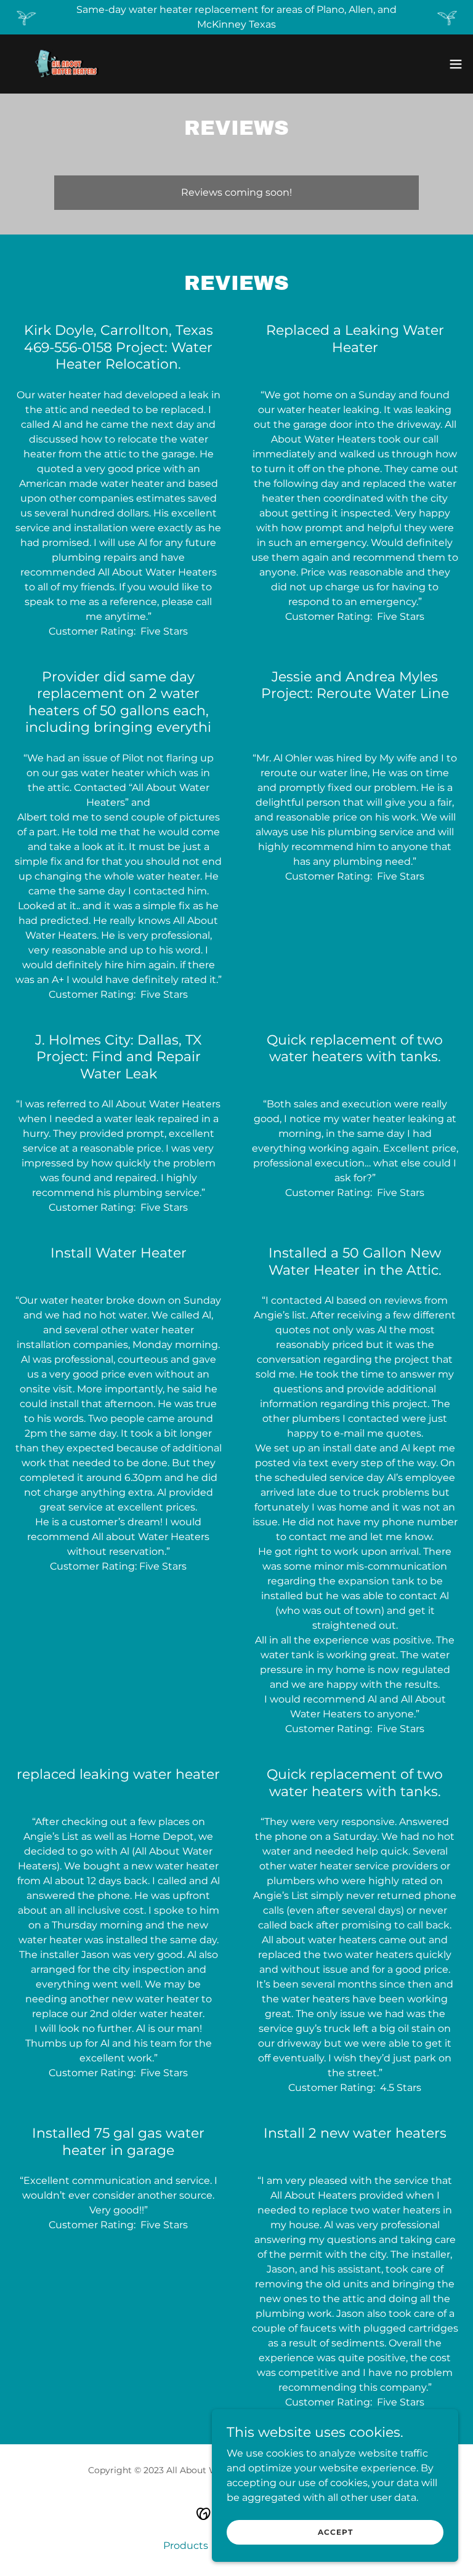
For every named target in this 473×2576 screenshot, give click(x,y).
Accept (335, 2532)
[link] (65, 64)
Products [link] (186, 2546)
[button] (456, 64)
